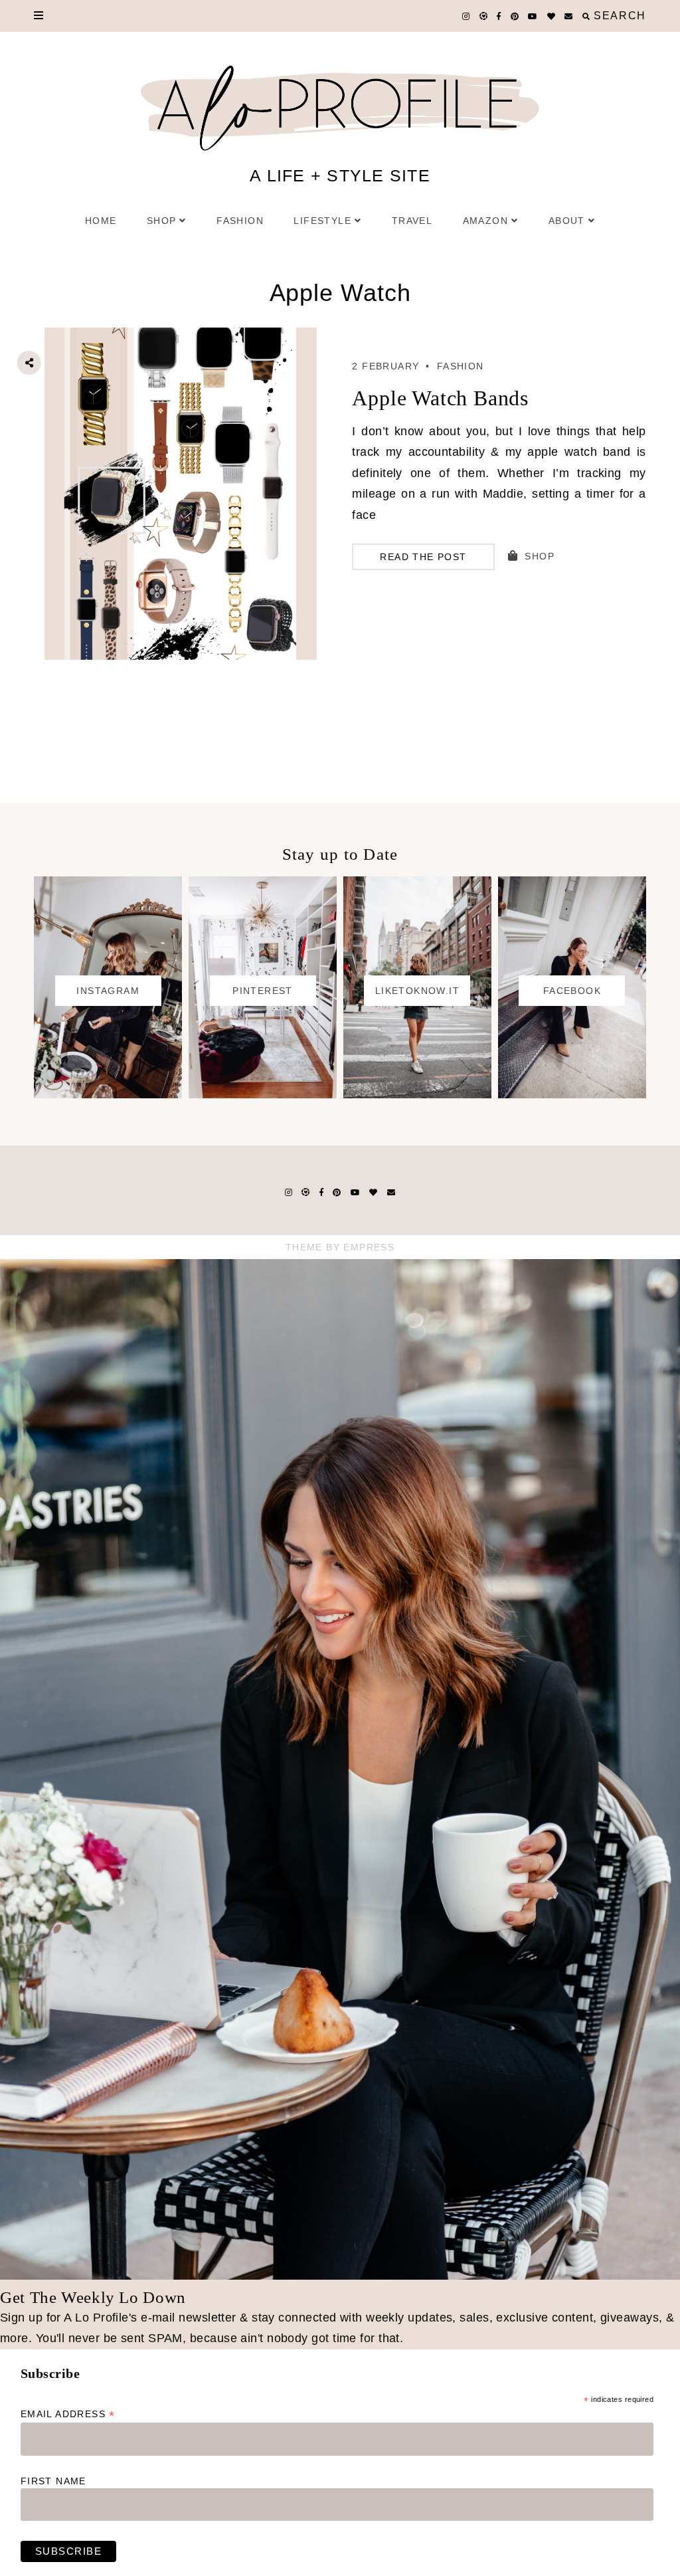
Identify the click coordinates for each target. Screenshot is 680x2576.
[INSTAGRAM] (108, 1094)
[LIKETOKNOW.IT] (417, 1094)
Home (101, 221)
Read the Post (423, 557)
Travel (412, 221)
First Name (53, 2481)
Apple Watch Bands (440, 398)
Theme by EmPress (340, 1247)
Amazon (485, 221)
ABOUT (567, 221)
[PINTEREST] (263, 1094)
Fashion (240, 221)
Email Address (68, 2414)
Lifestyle (322, 221)
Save (40, 437)
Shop (162, 221)
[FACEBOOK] (572, 1094)
